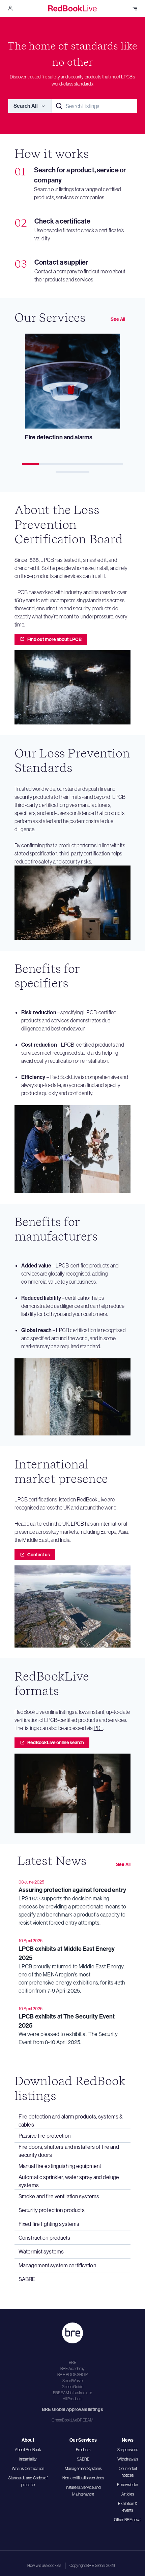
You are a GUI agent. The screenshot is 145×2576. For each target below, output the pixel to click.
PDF (98, 1728)
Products (83, 2450)
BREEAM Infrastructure (72, 2393)
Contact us (39, 1555)
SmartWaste (72, 2381)
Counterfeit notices (128, 2472)
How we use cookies (44, 2565)
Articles (128, 2494)
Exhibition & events (127, 2507)
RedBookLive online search (56, 1742)
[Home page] (72, 8)
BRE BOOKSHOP (72, 2375)
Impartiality (28, 2459)
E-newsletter (127, 2485)
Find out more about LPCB (54, 639)
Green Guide (72, 2387)
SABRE (83, 2459)
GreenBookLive (65, 2420)
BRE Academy (72, 2368)
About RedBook (28, 2450)
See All (118, 319)
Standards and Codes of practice (28, 2481)
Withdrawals (128, 2459)
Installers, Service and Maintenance (83, 2491)
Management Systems (83, 2468)
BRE (72, 2362)
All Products (72, 2399)
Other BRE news (128, 2520)
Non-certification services (83, 2478)
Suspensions (128, 2450)
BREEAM (85, 2420)
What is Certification (28, 2468)
